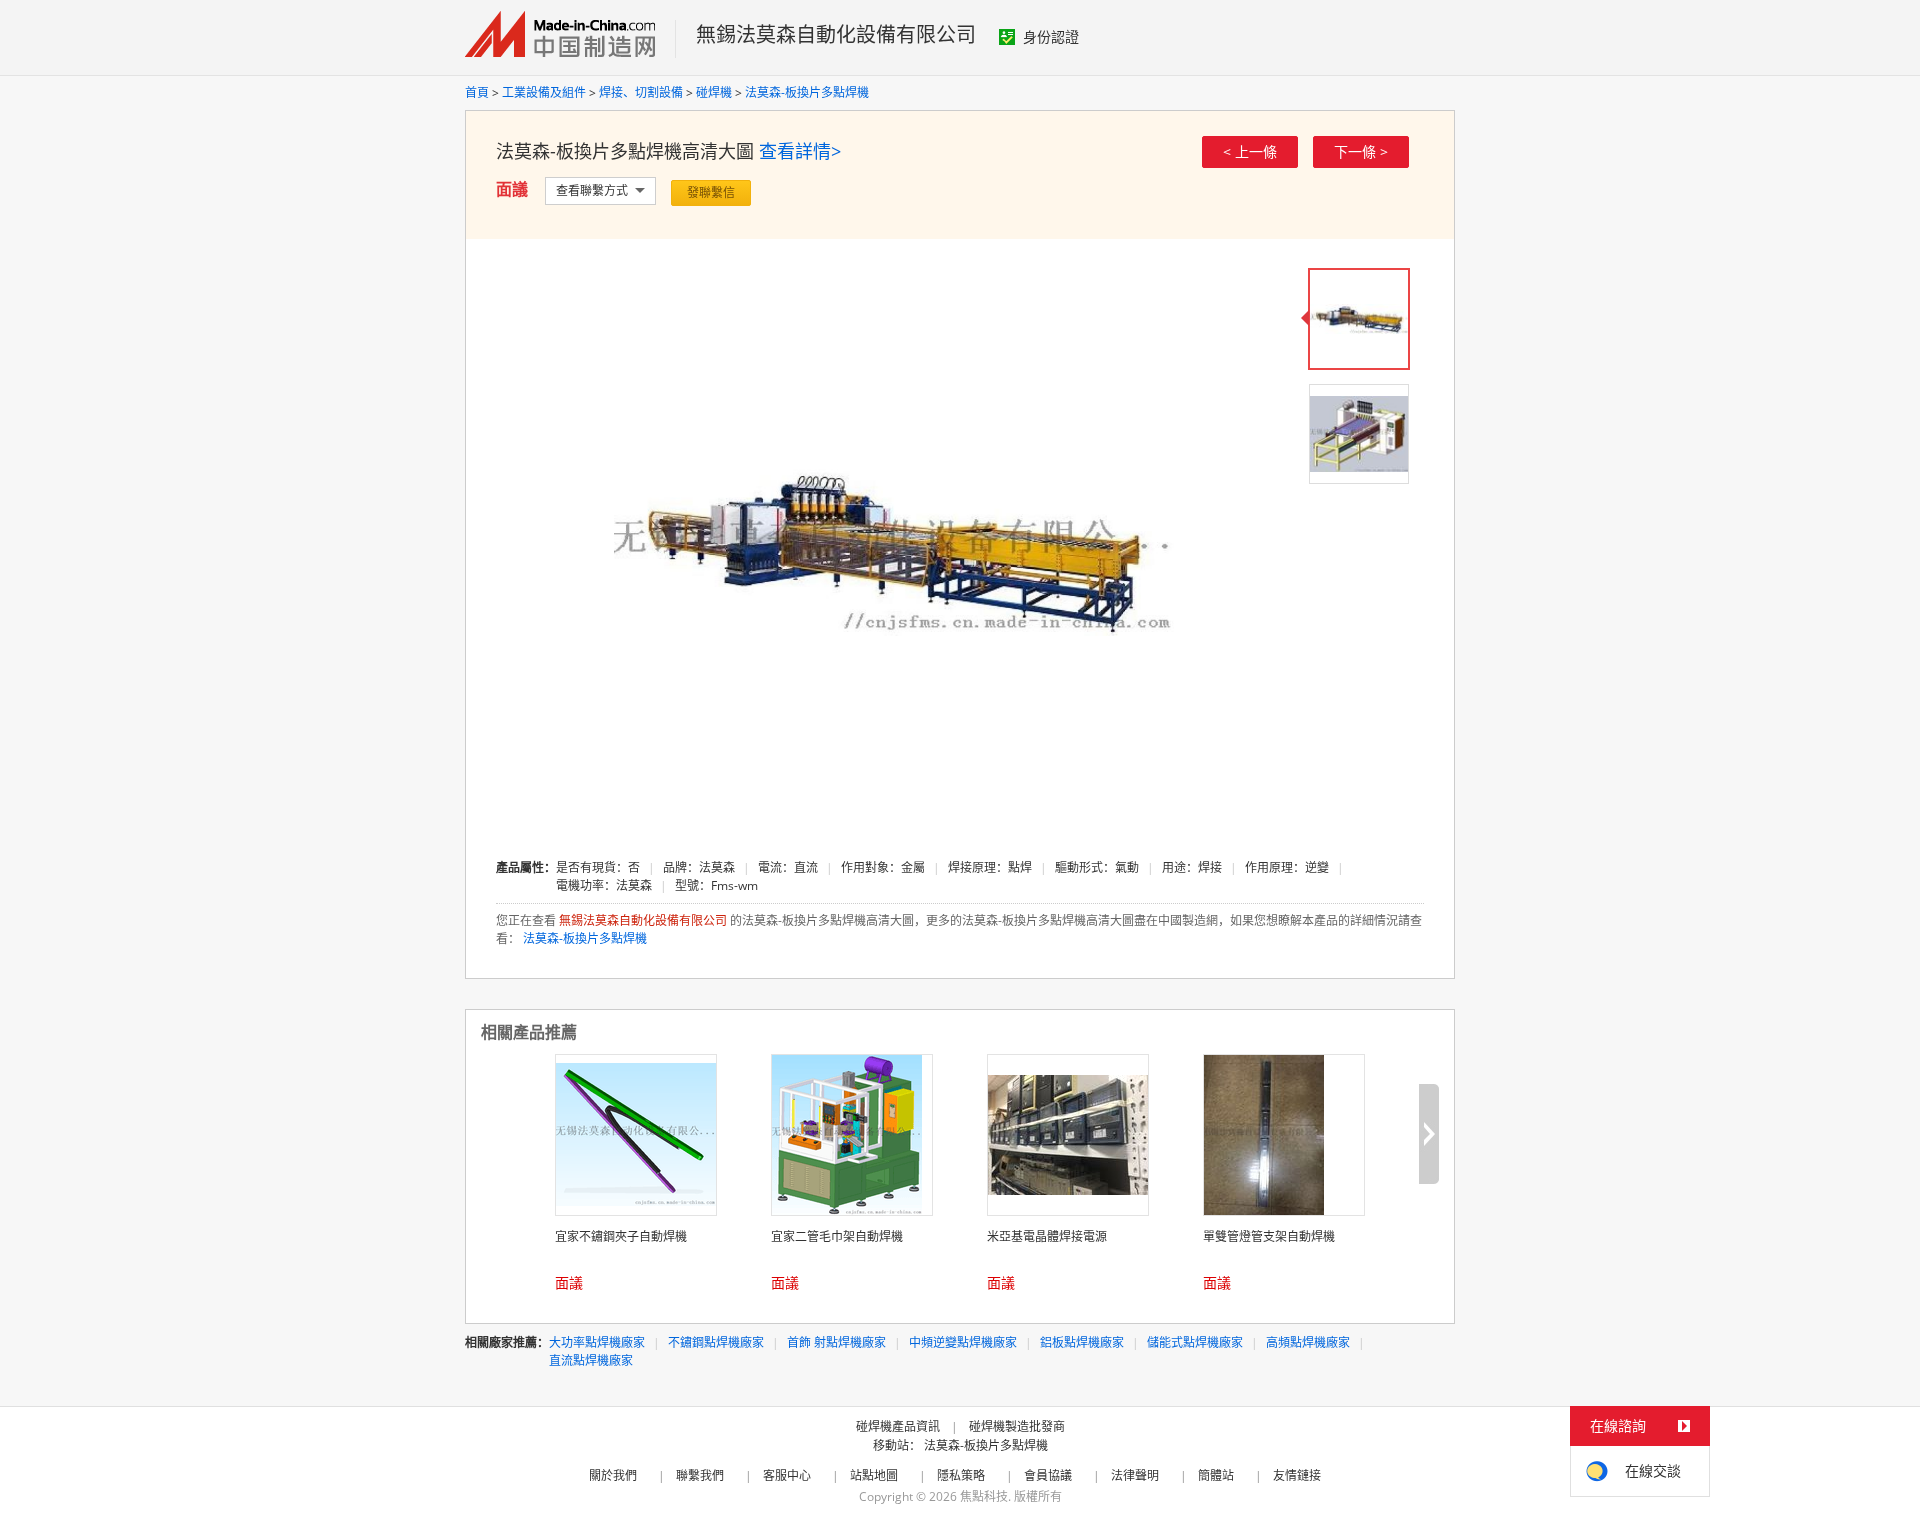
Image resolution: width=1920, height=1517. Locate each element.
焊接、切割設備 (641, 92)
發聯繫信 (711, 192)
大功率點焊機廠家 (597, 1342)
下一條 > (1361, 151)
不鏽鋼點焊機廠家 (716, 1342)
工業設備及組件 (544, 92)
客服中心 (787, 1475)
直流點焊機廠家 (591, 1360)
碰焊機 (714, 92)
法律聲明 (1135, 1475)
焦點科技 (984, 1496)
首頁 (477, 92)
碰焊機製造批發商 (1017, 1426)
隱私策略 (961, 1475)
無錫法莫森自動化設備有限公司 (836, 34)
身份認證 (1051, 36)
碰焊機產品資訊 (898, 1426)
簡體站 (1216, 1475)
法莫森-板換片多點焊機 (807, 92)
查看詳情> (800, 151)
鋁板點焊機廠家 (1082, 1342)
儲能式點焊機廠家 (1195, 1342)
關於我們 (613, 1475)
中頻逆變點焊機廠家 (963, 1342)
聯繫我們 (700, 1475)
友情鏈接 (1297, 1475)
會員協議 (1048, 1475)
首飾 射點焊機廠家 (836, 1342)
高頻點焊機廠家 (1308, 1342)
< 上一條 (1250, 151)
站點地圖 (874, 1475)
